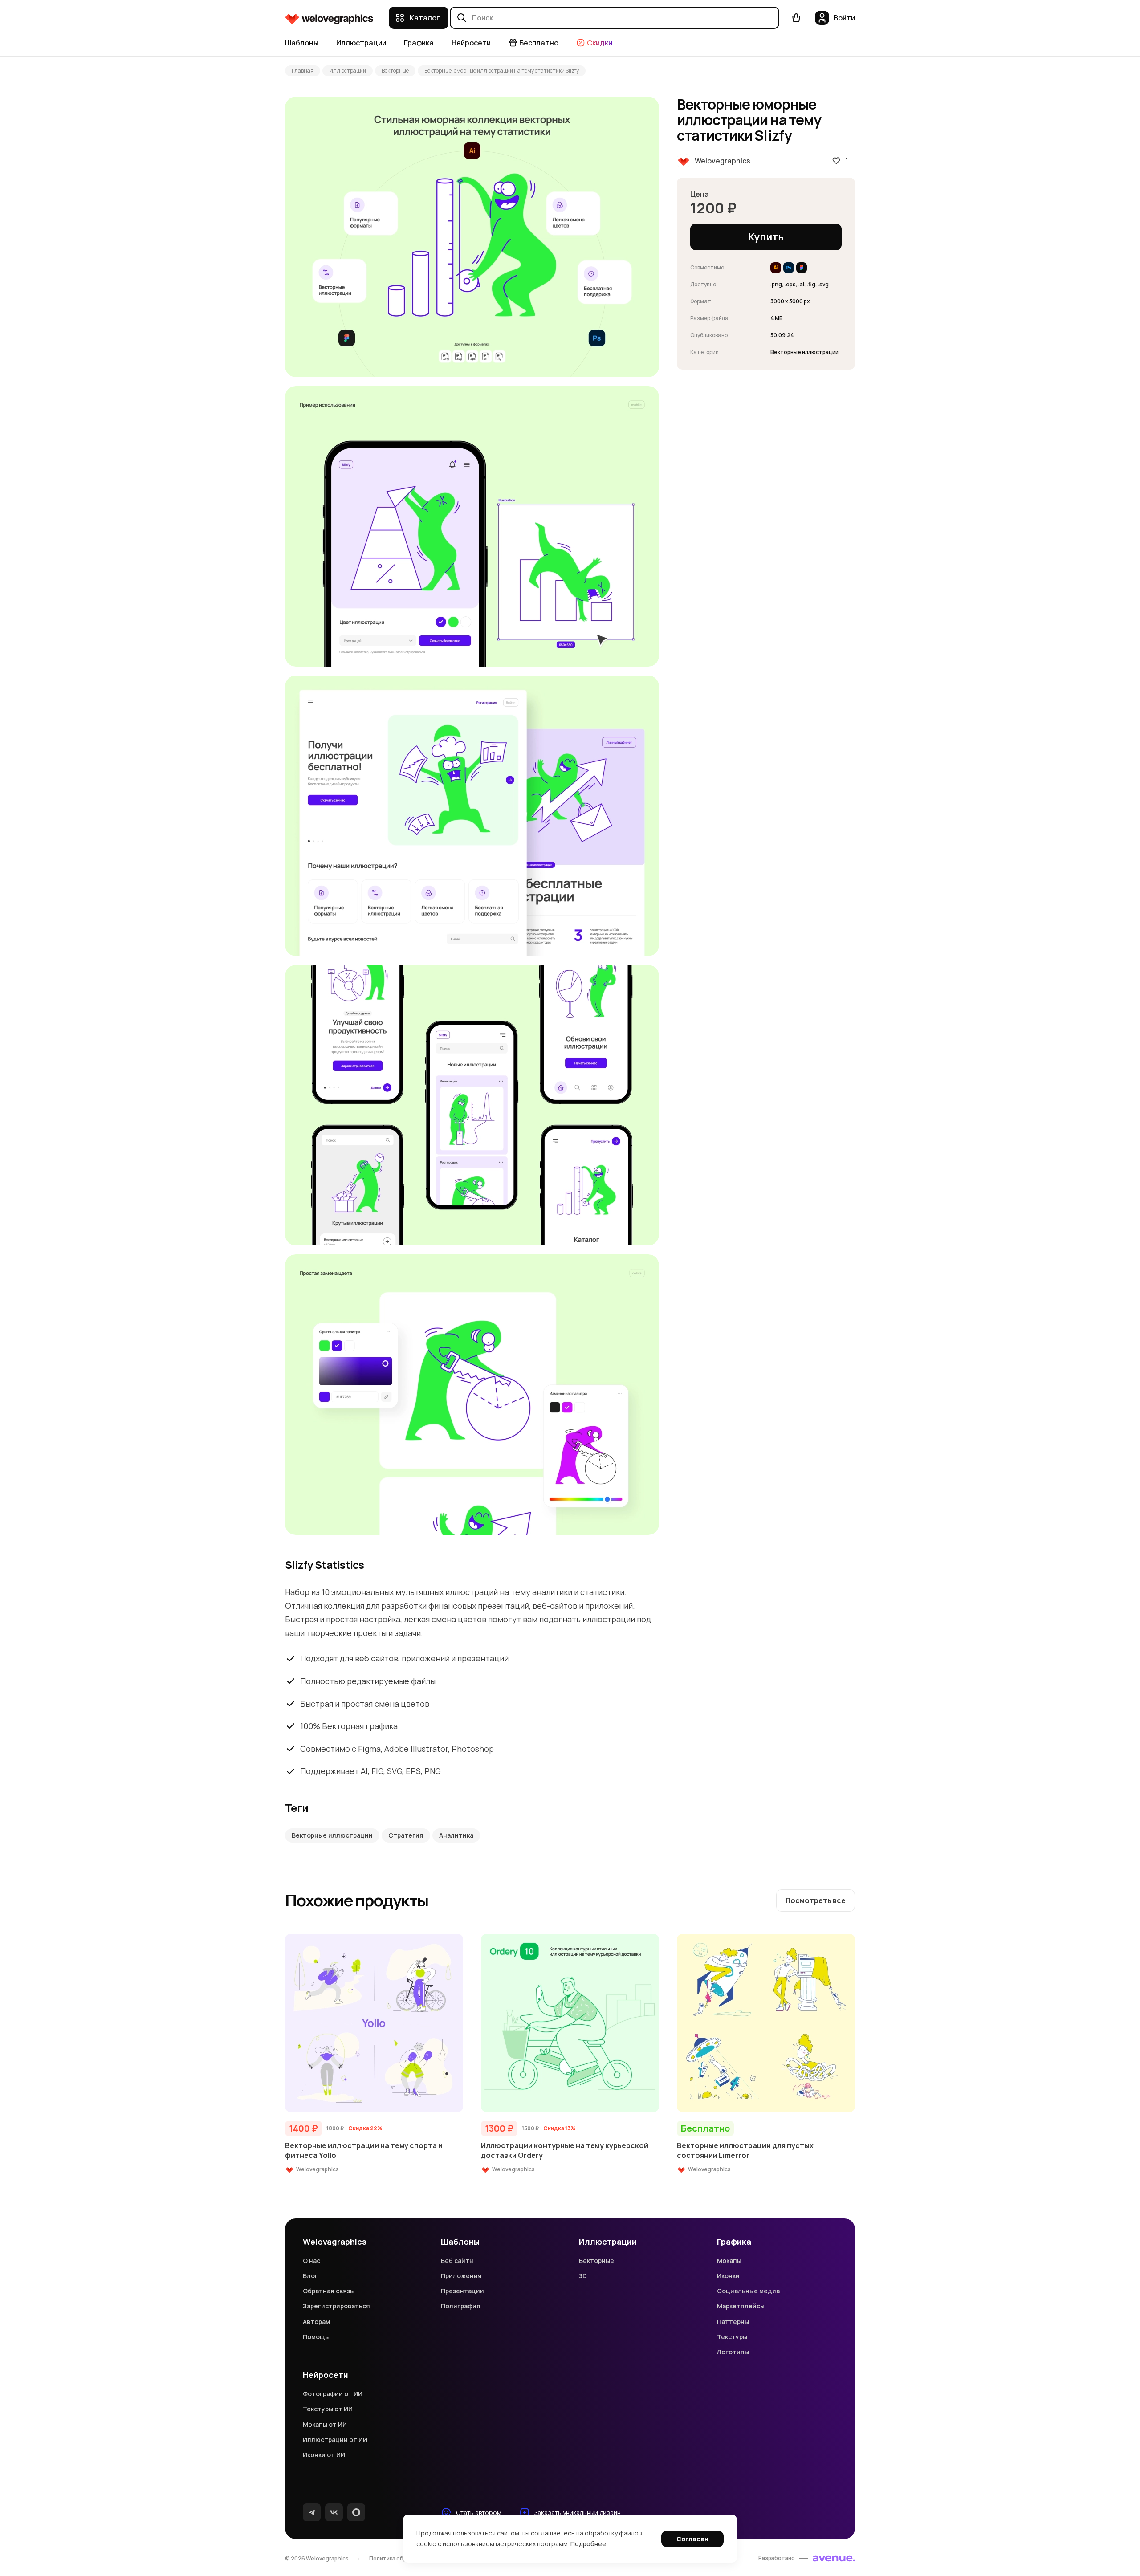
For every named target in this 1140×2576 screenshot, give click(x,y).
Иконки (728, 2276)
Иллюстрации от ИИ (335, 2440)
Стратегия (406, 1835)
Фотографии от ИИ (333, 2394)
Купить (766, 237)
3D (583, 2276)
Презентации (462, 2291)
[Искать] (462, 18)
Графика (419, 43)
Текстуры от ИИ (328, 2409)
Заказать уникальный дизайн (578, 2513)
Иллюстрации (361, 43)
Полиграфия (461, 2306)
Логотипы (733, 2352)
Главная (303, 71)
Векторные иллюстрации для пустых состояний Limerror (745, 2150)
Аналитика (456, 1835)
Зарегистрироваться (336, 2306)
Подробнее (588, 2544)
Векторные (395, 71)
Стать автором (479, 2513)
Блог (310, 2276)
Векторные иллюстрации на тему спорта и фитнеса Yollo (364, 2150)
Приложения (461, 2276)
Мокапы (729, 2261)
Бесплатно (539, 43)
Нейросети (471, 43)
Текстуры (732, 2337)
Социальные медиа (748, 2291)
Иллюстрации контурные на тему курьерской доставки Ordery (565, 2150)
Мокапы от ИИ (325, 2424)
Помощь (316, 2337)
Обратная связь (328, 2291)
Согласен (692, 2539)
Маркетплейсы (741, 2306)
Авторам (316, 2322)
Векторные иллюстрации (332, 1835)
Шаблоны (302, 43)
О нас (311, 2261)
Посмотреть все (816, 1900)
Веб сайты (457, 2261)
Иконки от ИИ (324, 2455)
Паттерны (733, 2322)
